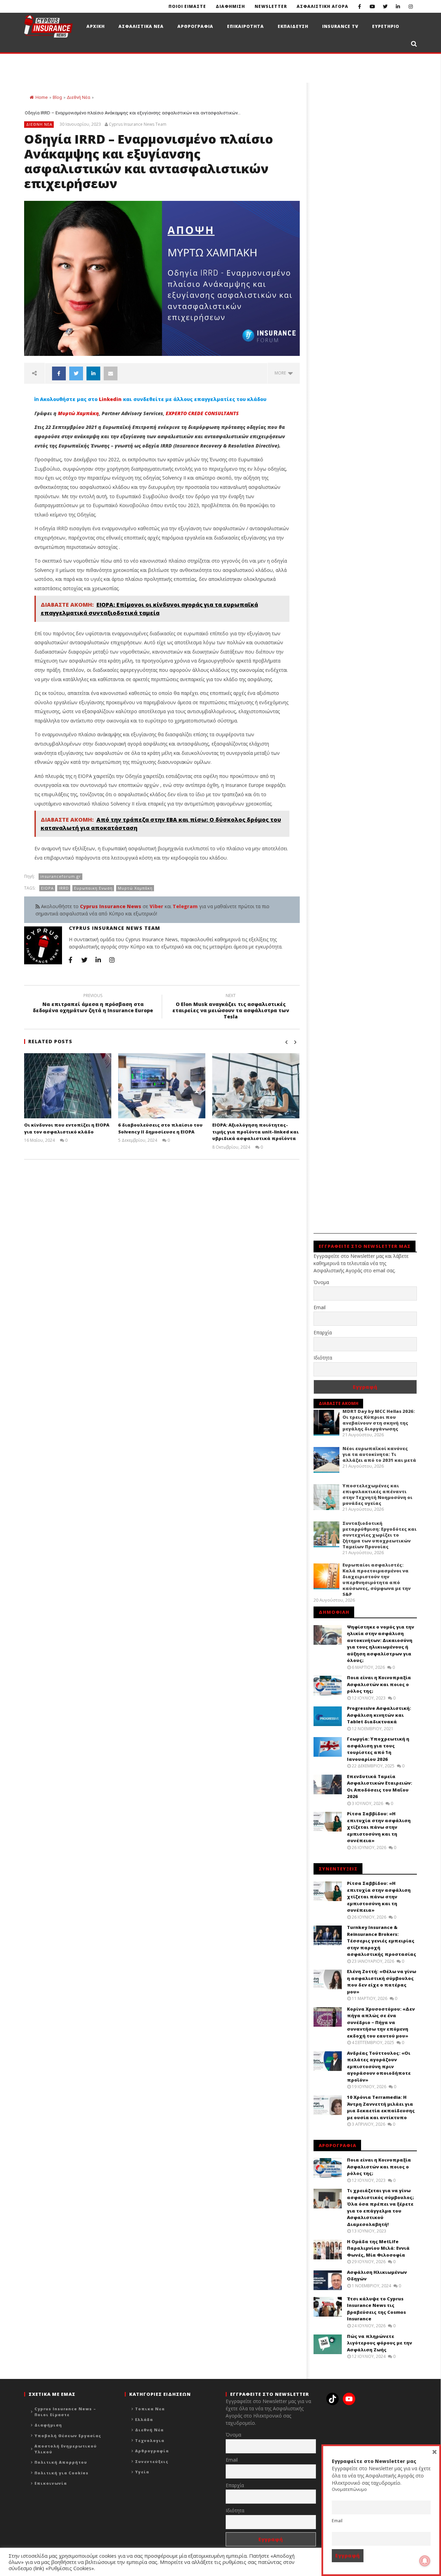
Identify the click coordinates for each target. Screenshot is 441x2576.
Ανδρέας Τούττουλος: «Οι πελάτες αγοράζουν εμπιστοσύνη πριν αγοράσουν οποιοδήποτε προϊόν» (379, 2066)
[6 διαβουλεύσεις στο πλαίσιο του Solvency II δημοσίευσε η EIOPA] (162, 1086)
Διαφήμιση (48, 2425)
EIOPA (47, 888)
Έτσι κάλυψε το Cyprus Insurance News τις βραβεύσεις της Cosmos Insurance (376, 2309)
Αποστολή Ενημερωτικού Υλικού (66, 2449)
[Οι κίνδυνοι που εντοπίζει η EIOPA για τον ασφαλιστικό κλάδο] (68, 1086)
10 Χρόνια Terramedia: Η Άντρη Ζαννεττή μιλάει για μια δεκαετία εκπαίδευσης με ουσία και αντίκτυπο (381, 2107)
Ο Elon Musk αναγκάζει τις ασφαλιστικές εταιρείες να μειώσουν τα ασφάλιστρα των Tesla (231, 1007)
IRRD (64, 888)
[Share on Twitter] (76, 373)
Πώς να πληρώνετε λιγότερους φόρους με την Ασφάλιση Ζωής (380, 2343)
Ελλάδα (144, 2419)
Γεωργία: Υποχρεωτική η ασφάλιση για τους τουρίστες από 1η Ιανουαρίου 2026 (378, 1749)
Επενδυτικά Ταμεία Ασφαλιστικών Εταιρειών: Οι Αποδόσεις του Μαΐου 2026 (380, 1787)
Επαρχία (323, 1332)
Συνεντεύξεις (152, 2461)
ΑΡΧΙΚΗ (96, 26)
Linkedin (110, 399)
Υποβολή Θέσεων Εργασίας (68, 2436)
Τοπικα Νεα (150, 2409)
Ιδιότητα (323, 1358)
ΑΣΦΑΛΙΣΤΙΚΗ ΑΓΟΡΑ (322, 6)
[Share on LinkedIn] (93, 373)
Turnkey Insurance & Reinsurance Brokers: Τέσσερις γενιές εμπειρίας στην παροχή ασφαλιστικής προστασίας (382, 1941)
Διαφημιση (230, 6)
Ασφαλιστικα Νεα (141, 26)
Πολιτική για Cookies (61, 2473)
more (281, 373)
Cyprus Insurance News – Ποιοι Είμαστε (65, 2412)
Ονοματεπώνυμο (349, 2489)
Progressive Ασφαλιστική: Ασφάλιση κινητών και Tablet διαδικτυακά (379, 1715)
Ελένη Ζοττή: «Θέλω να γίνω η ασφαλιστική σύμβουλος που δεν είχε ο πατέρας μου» (382, 1982)
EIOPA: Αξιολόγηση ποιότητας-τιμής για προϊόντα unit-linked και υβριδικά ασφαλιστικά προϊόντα (255, 1132)
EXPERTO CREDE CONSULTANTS (202, 413)
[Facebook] (360, 6)
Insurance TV (340, 26)
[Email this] (111, 373)
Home (42, 97)
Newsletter (271, 6)
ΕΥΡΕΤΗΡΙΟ (386, 26)
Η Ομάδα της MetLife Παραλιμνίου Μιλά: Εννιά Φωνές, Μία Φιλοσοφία (378, 2248)
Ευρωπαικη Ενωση (93, 888)
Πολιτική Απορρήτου (61, 2462)
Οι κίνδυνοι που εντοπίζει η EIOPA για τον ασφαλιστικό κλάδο (67, 1128)
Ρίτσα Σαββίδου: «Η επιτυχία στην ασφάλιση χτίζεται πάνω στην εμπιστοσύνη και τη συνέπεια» (379, 1827)
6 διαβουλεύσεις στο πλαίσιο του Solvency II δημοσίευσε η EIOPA (160, 1128)
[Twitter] (385, 6)
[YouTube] (372, 6)
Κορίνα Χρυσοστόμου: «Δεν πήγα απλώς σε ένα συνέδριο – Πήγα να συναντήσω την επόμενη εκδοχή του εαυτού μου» (381, 2022)
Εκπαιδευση (293, 26)
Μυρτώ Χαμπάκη (78, 413)
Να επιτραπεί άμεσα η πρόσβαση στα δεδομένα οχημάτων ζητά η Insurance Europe (93, 1004)
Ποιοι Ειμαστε (187, 6)
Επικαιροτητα (245, 26)
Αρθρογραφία (152, 2451)
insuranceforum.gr (61, 876)
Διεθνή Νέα (79, 97)
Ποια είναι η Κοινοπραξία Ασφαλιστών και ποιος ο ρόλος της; (379, 1684)
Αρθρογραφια (195, 26)
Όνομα (321, 1282)
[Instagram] (411, 6)
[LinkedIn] (398, 6)
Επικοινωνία (51, 2483)
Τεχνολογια (150, 2440)
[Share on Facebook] (59, 373)
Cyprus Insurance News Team (138, 124)
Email (320, 1307)
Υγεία (142, 2472)
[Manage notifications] (425, 2561)
